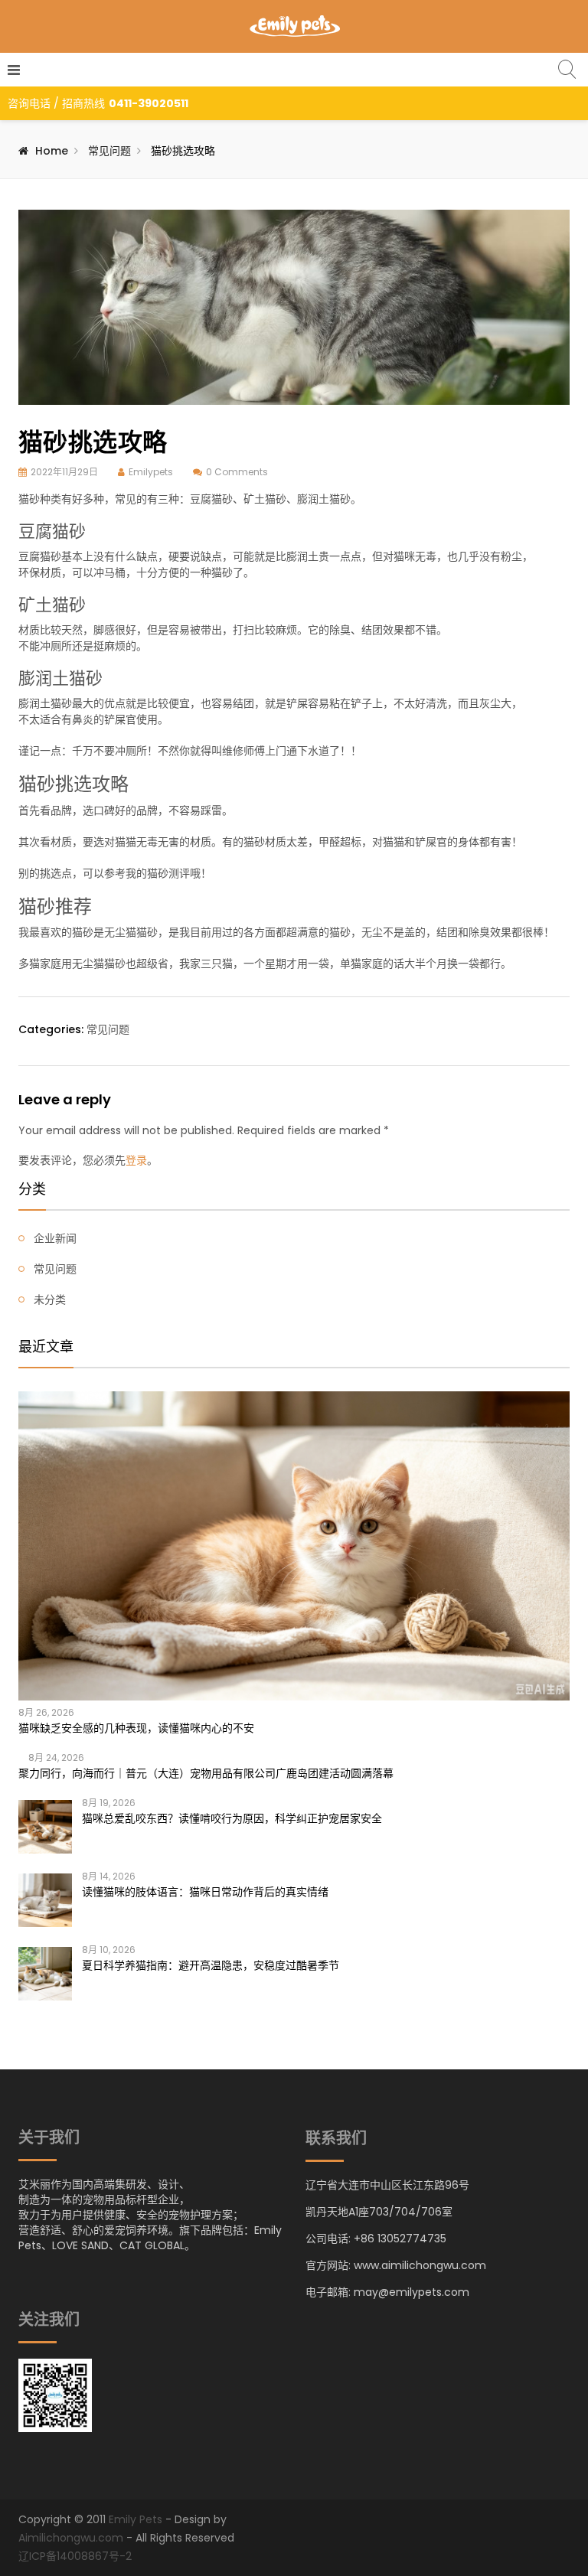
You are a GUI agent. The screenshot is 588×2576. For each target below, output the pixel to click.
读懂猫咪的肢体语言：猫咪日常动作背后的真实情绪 (205, 1892)
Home (52, 151)
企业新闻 (55, 1238)
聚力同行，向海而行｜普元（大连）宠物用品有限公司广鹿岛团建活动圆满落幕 (206, 1773)
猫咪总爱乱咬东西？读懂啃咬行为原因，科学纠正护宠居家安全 (232, 1818)
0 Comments (237, 472)
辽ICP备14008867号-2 (75, 2556)
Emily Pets (136, 2519)
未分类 (50, 1299)
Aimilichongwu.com (71, 2538)
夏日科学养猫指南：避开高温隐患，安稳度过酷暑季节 (211, 1965)
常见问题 (109, 151)
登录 (136, 1160)
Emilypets (151, 472)
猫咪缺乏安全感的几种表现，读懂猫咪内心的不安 (136, 1728)
